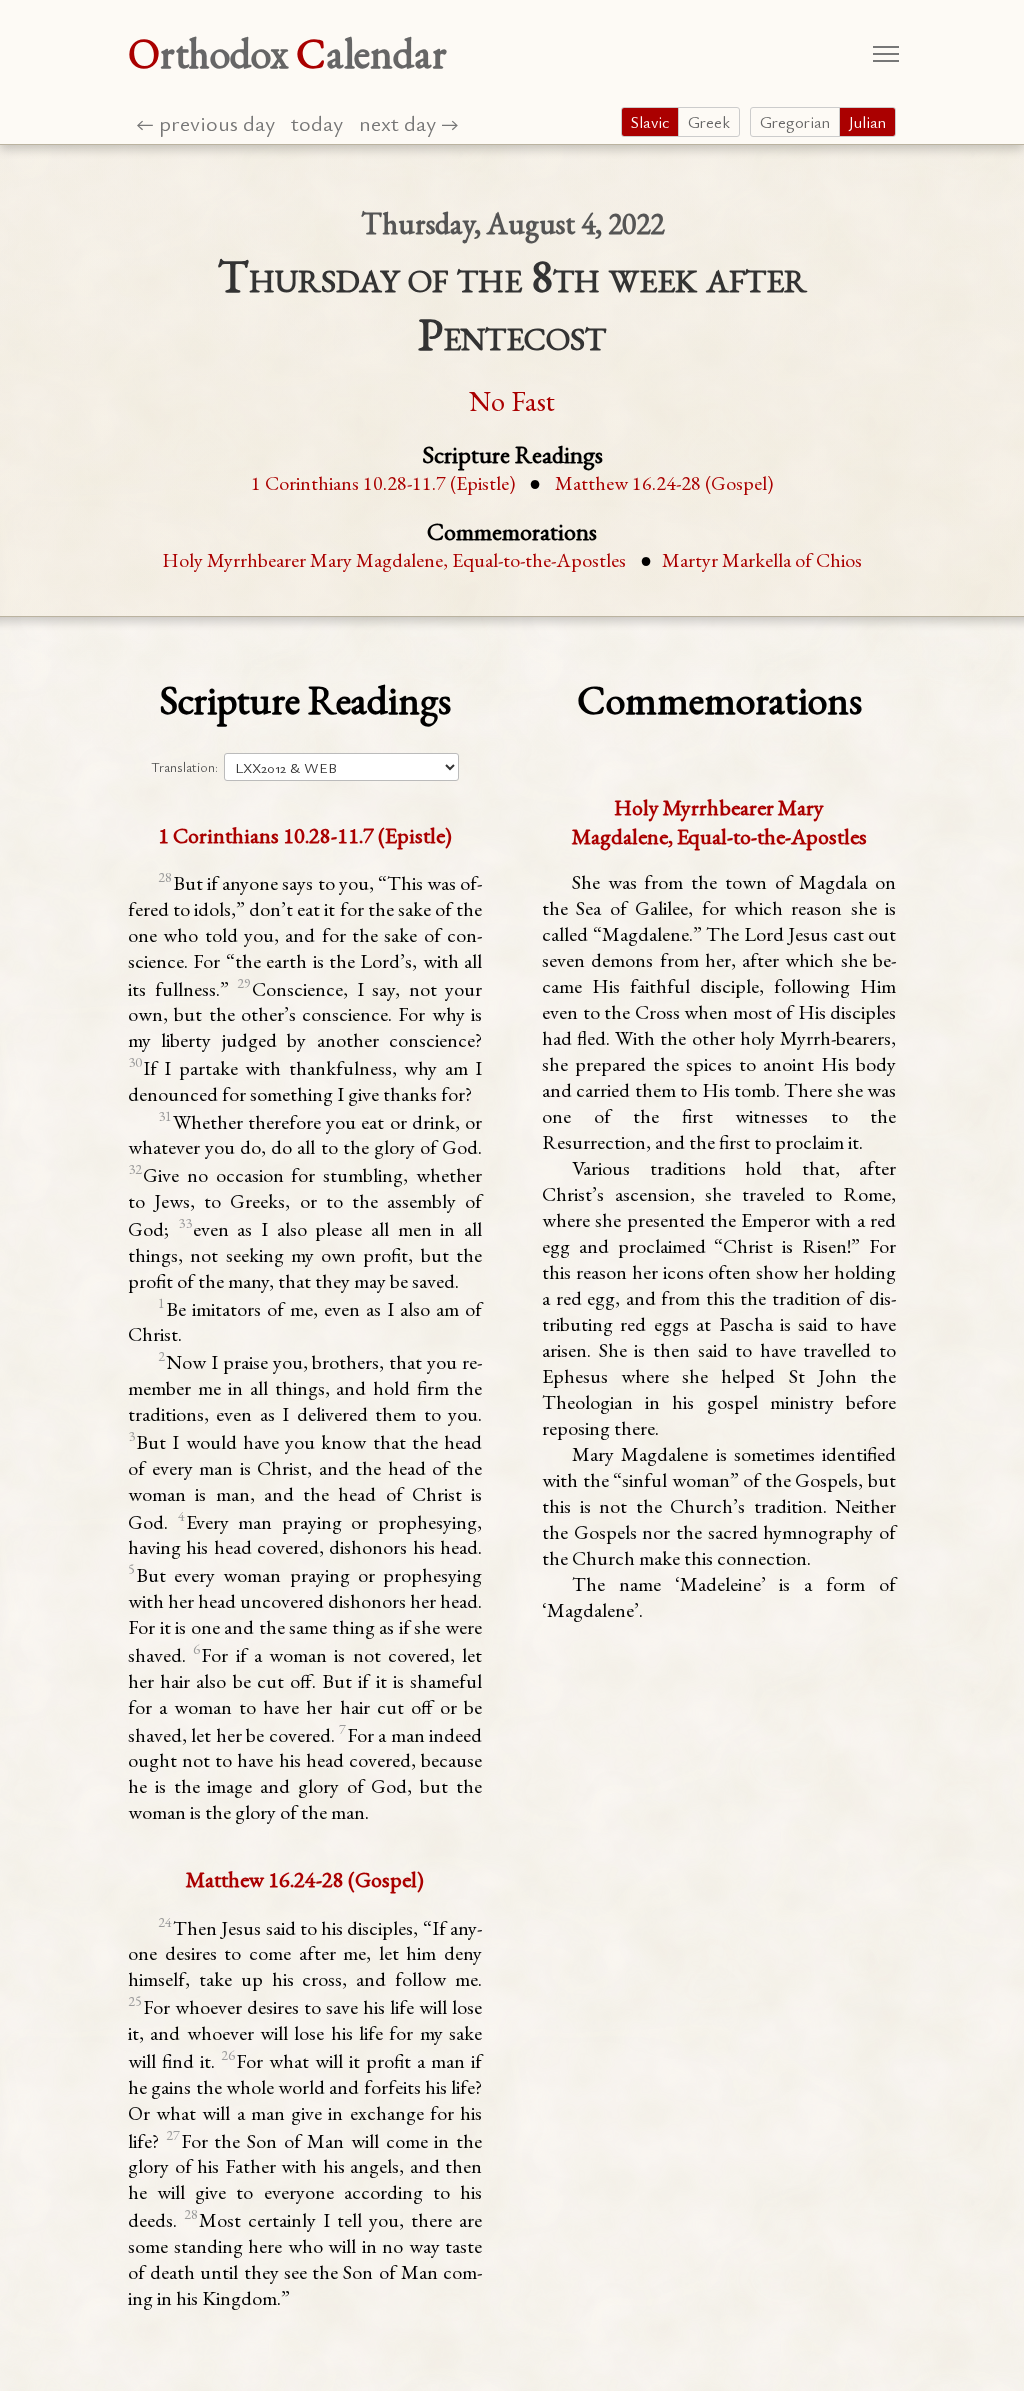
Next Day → (409, 122)
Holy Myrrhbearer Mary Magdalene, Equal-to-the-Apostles (394, 560)
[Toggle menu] (886, 54)
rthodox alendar (287, 53)
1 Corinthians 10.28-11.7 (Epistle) (385, 483)
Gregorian (795, 122)
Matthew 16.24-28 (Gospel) (664, 483)
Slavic (650, 122)
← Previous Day (205, 122)
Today (317, 122)
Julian (867, 122)
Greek (709, 122)
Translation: (184, 767)
